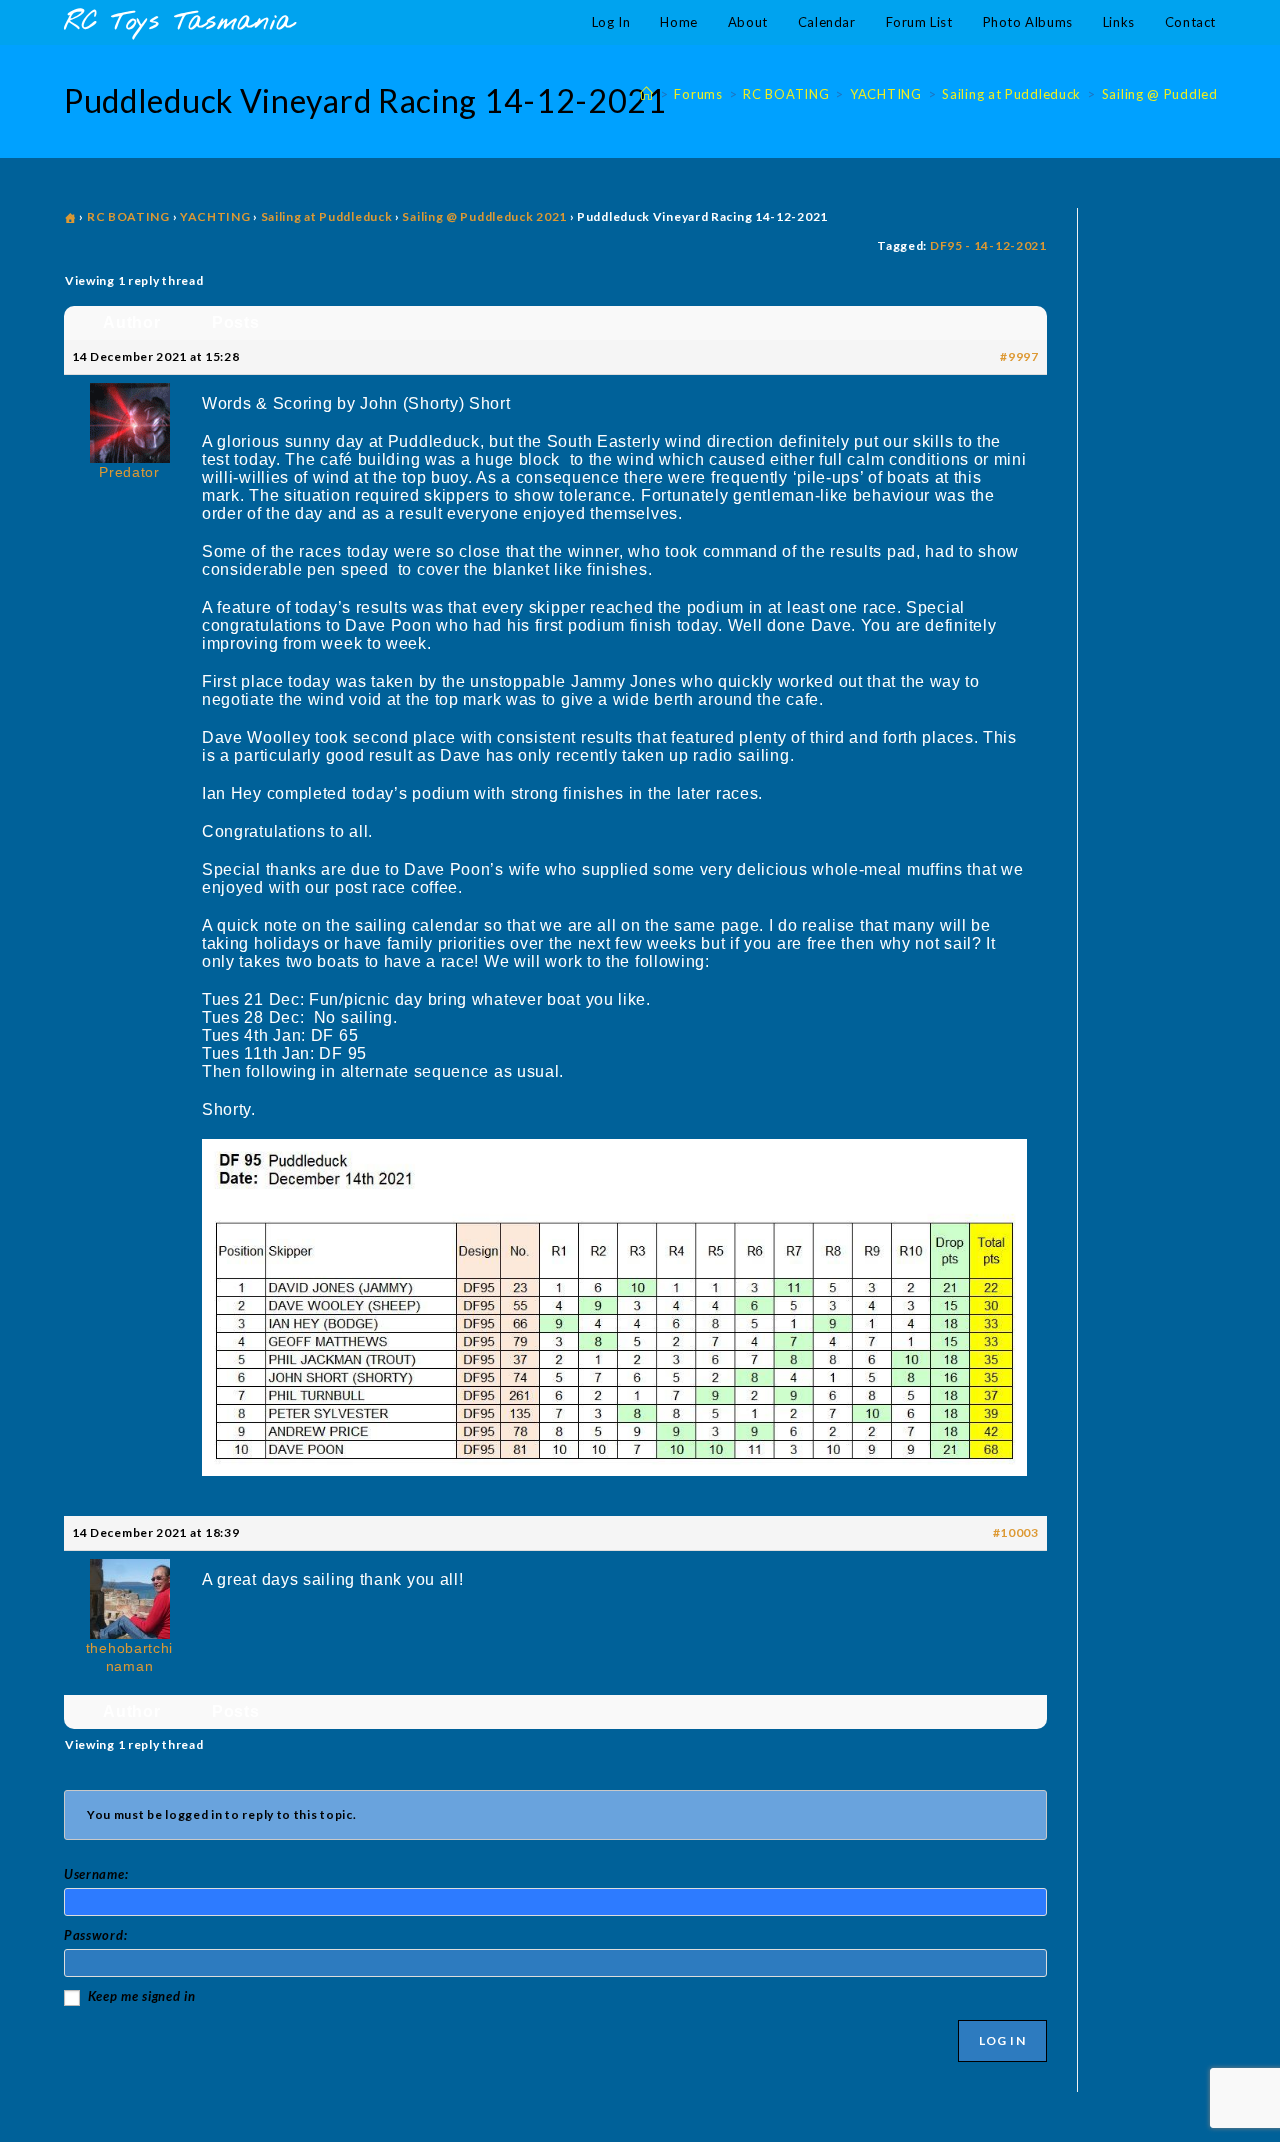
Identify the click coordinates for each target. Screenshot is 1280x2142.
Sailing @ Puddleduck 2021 (484, 216)
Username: (96, 1874)
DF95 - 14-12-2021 (988, 245)
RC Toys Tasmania (179, 22)
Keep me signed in (142, 1996)
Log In (1002, 2040)
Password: (95, 1935)
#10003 (1016, 1532)
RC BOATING (128, 216)
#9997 (1019, 356)
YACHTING (215, 216)
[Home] (647, 94)
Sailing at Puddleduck (327, 216)
